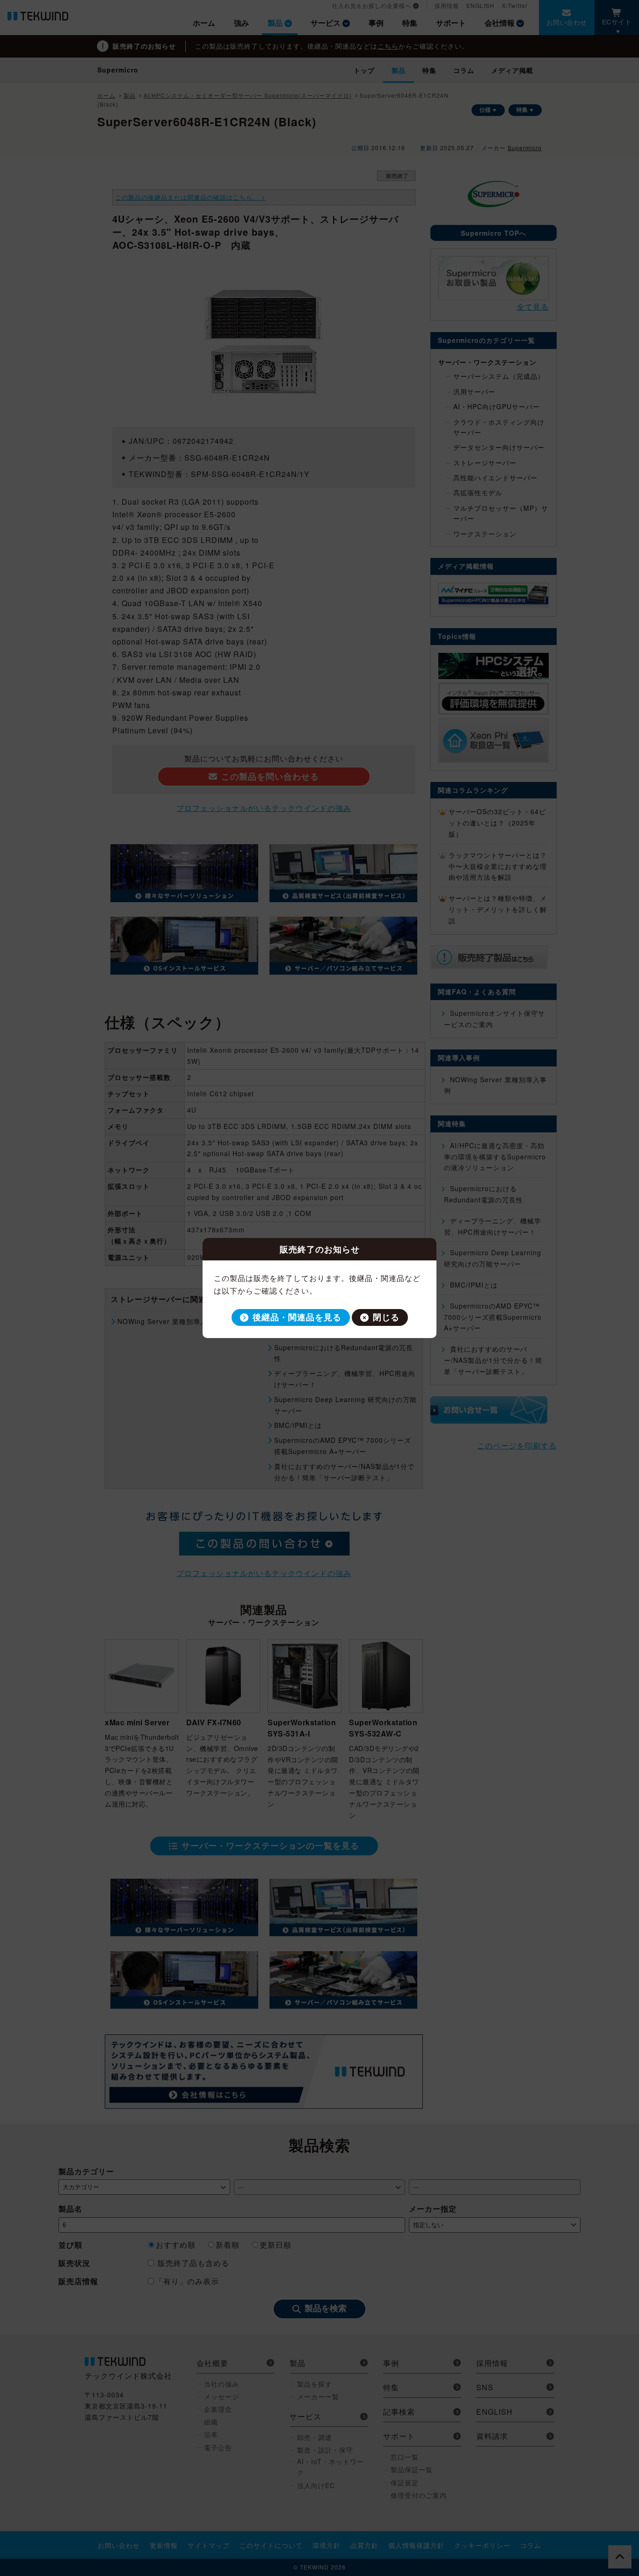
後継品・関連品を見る (297, 1317)
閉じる (386, 1317)
